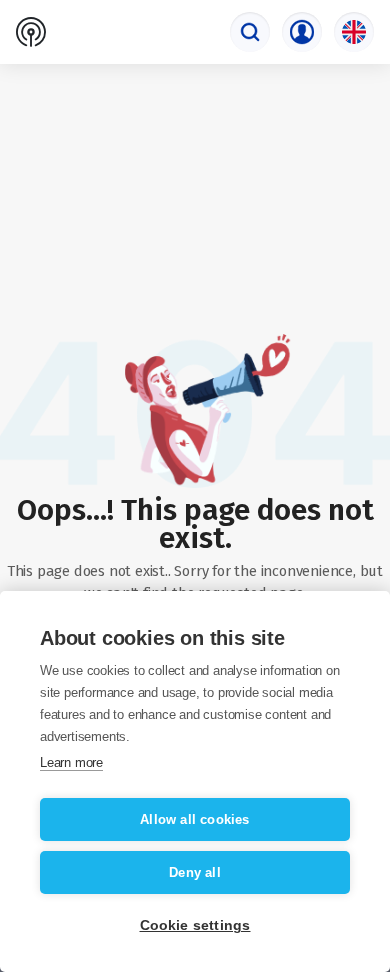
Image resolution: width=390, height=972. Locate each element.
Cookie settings (195, 925)
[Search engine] (250, 32)
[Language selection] (354, 32)
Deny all (195, 872)
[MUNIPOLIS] (31, 32)
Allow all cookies (194, 819)
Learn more (71, 762)
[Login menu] (302, 32)
